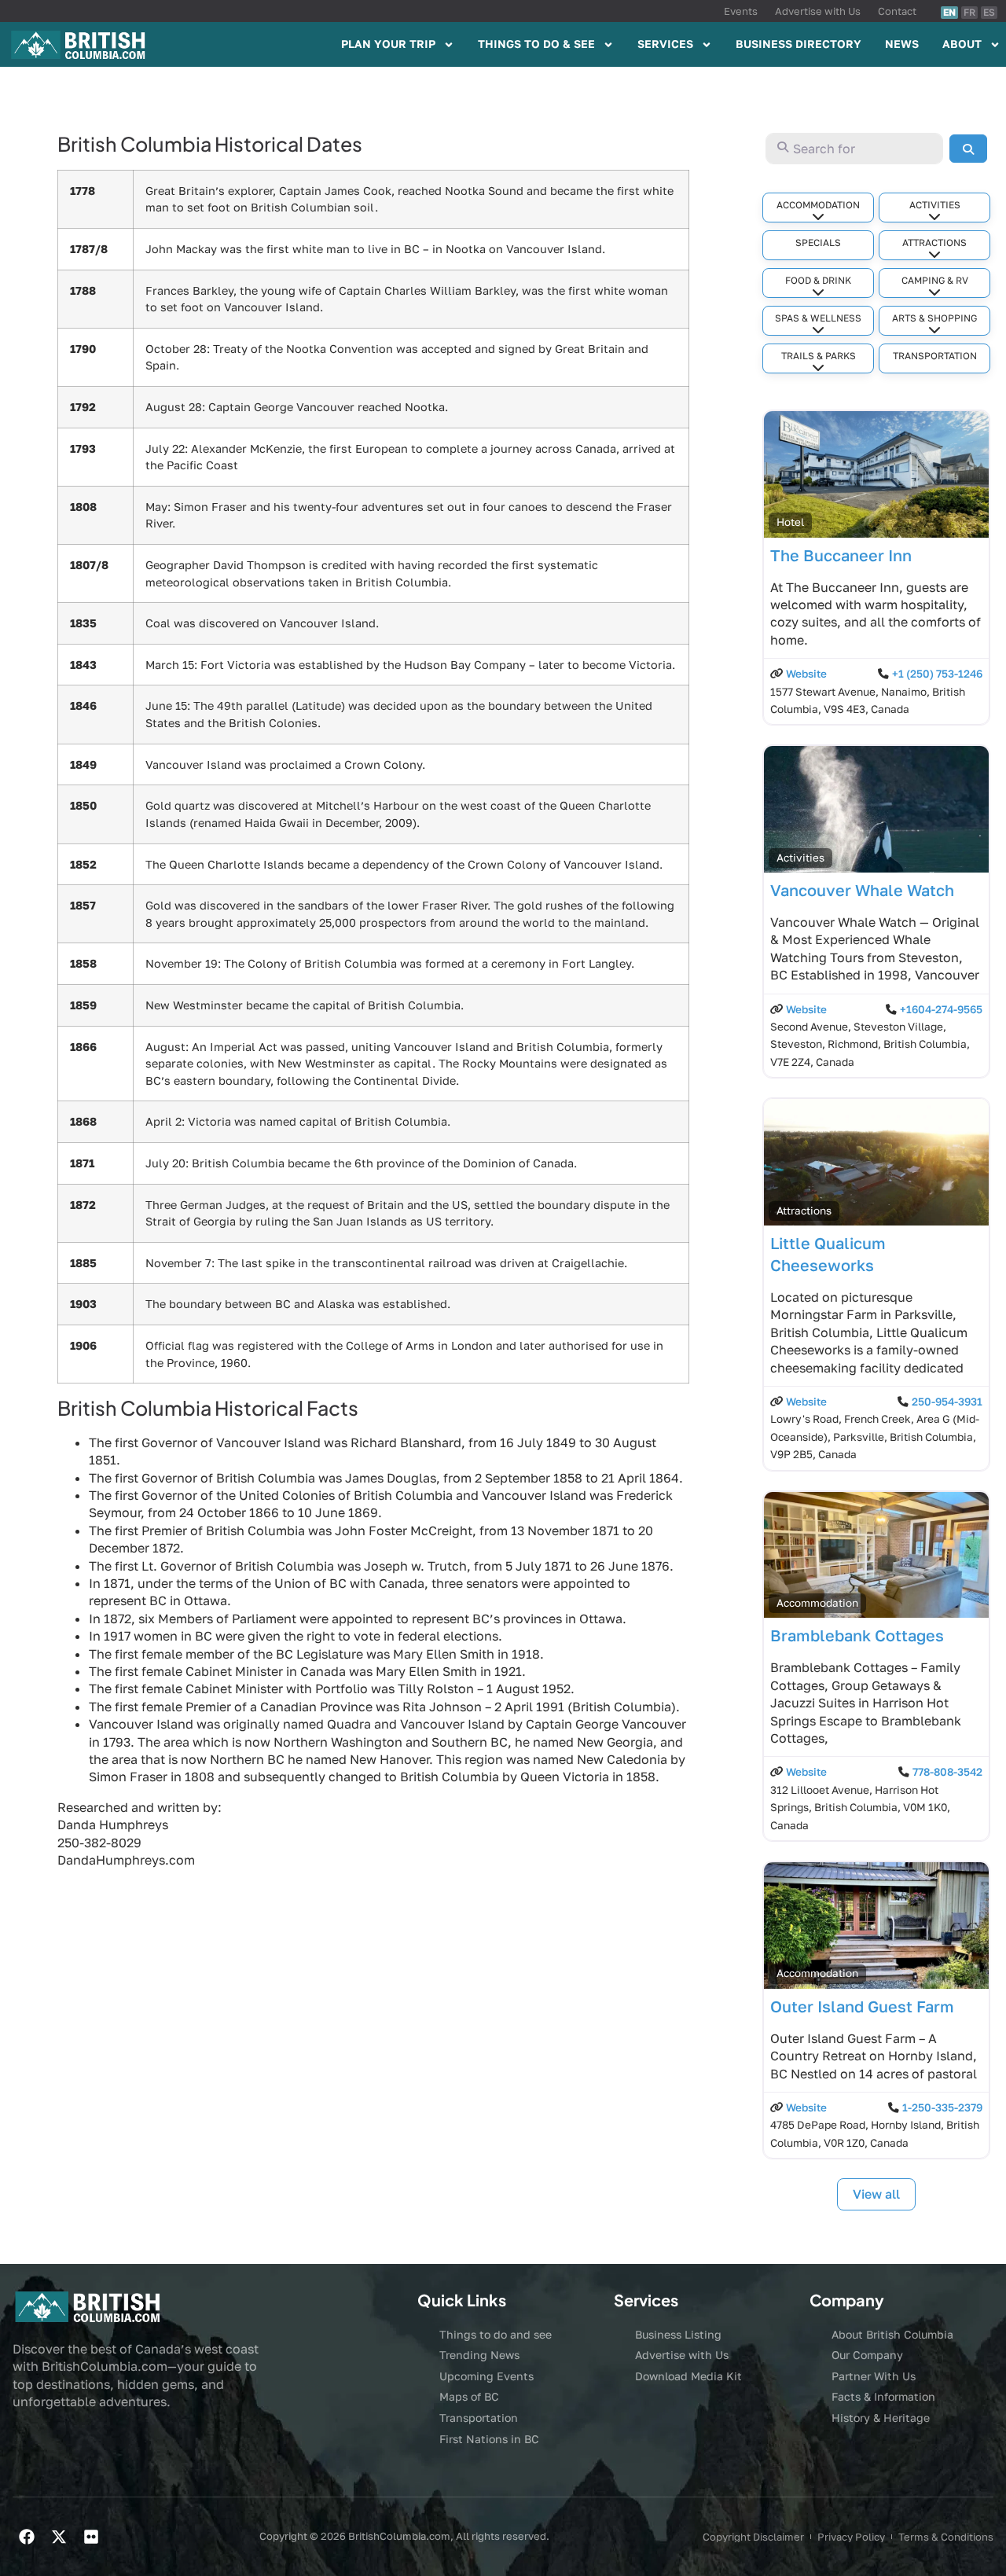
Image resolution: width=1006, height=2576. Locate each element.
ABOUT (962, 44)
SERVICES (665, 44)
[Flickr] (91, 2537)
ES (989, 12)
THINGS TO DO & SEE (536, 44)
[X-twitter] (59, 2537)
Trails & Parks (819, 356)
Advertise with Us (818, 11)
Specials (818, 243)
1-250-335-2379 (942, 2107)
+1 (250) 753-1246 (937, 674)
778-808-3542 (947, 1772)
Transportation (935, 356)
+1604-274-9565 (941, 1009)
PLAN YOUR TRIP (388, 44)
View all (876, 2194)
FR (969, 12)
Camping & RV (935, 280)
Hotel (790, 522)
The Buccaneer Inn (841, 555)
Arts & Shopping (934, 318)
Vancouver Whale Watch (862, 890)
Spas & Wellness (818, 318)
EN (949, 12)
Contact (897, 11)
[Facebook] (27, 2537)
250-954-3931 (947, 1402)
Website (806, 674)
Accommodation (818, 205)
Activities (935, 205)
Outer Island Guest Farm (862, 2006)
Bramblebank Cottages (857, 1635)
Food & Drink (818, 280)
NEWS (902, 44)
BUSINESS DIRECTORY (799, 44)
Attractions (934, 243)
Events (741, 11)
